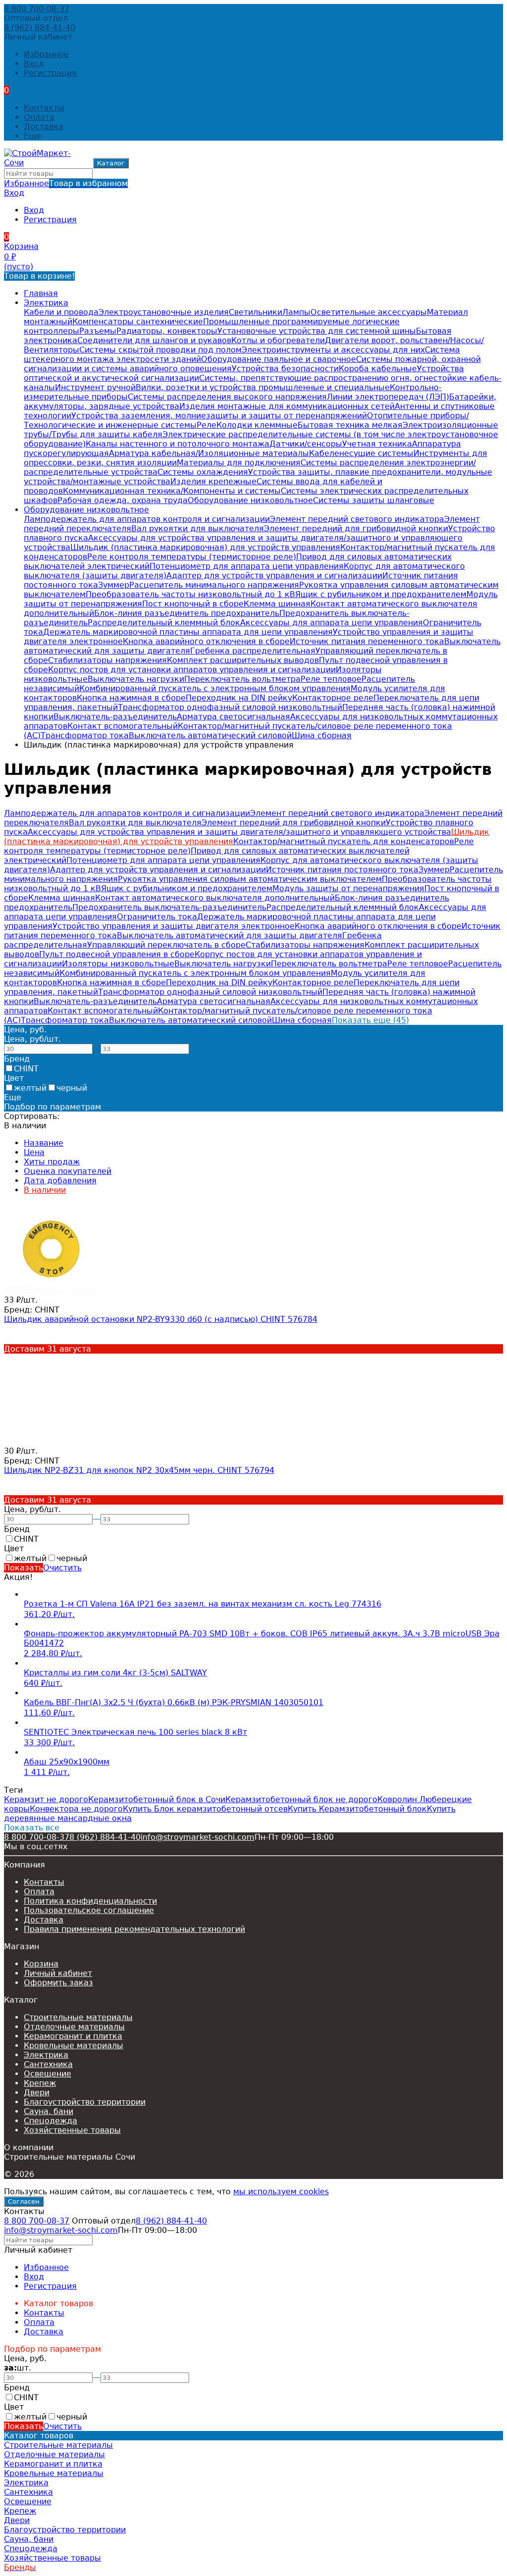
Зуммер (114, 585)
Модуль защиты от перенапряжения (348, 888)
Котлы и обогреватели (278, 340)
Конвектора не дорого (76, 1809)
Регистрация (50, 73)
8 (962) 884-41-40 (40, 27)
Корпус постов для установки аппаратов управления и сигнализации (192, 670)
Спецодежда (51, 2121)
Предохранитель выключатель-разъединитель (169, 907)
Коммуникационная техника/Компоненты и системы (172, 491)
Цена (34, 1152)
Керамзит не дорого (46, 1799)
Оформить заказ (58, 1983)
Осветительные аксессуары (369, 312)
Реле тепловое (331, 679)
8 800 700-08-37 (37, 9)
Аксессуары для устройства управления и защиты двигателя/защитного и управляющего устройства (239, 832)
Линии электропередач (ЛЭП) (388, 397)
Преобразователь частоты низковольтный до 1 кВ (190, 594)
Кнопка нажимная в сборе (131, 698)
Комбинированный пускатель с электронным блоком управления (215, 688)
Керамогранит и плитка (73, 2036)
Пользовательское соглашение (89, 1910)
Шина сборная (322, 735)
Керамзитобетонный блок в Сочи (157, 1799)
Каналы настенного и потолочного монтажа (177, 444)
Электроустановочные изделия (164, 312)
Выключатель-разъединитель (115, 717)
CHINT (26, 1069)
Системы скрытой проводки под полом (160, 350)
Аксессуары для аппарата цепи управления (331, 623)
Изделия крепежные (213, 481)
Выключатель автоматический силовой (210, 735)
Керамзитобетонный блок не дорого (301, 1799)
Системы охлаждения (203, 472)
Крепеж (40, 2083)
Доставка (44, 126)
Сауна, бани (49, 2111)
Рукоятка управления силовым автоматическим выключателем (250, 879)
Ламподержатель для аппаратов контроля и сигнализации (147, 519)
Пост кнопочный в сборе (193, 604)
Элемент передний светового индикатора (357, 519)
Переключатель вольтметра (242, 679)
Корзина (41, 1964)
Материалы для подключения (239, 463)
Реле (206, 425)
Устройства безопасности (285, 369)
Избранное (66, 183)
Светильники (255, 312)
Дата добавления (60, 1181)
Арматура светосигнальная (233, 717)
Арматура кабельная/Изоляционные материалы (209, 453)
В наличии (45, 1190)
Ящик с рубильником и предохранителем (381, 594)
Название (44, 1143)
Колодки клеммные (257, 425)
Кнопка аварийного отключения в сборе (206, 641)
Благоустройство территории (85, 2102)
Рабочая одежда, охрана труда (123, 500)
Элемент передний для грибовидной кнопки (356, 529)
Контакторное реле (333, 698)
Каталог (111, 163)
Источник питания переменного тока (367, 641)
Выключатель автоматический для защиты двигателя (229, 935)
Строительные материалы (78, 2017)
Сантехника (48, 2064)
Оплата (39, 117)
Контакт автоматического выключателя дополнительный (215, 898)
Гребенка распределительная (253, 651)
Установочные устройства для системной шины (317, 331)
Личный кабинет (58, 1973)
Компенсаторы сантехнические (138, 322)
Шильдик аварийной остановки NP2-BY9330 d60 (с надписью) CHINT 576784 (161, 1319)
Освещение (48, 2074)
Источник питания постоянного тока (342, 870)
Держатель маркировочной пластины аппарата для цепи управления (188, 632)
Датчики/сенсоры (306, 444)
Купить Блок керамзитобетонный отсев (205, 1809)
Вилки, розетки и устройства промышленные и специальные (263, 387)
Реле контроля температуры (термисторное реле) (192, 557)
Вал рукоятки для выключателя (198, 529)
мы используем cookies (281, 2192)
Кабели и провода (61, 312)
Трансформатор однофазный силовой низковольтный (230, 707)
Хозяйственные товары (72, 2130)
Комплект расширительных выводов (243, 660)
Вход (34, 64)
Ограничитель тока (157, 917)
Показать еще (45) (370, 1020)
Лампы (296, 312)
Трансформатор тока (85, 735)
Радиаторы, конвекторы (167, 331)
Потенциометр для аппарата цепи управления (247, 566)
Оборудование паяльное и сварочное (279, 359)
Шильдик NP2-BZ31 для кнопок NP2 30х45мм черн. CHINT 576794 (139, 1470)
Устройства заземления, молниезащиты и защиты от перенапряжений (219, 416)
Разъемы (98, 331)
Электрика (46, 303)
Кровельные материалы (74, 2046)
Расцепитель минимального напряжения (214, 585)
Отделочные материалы (74, 2027)
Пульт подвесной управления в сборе (117, 954)
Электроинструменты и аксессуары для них (333, 350)
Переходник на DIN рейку (239, 698)
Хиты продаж (52, 1162)
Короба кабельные (378, 369)
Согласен (24, 2201)
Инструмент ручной (95, 387)
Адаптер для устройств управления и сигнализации (274, 576)
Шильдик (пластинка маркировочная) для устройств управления (205, 547)
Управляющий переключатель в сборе (166, 945)
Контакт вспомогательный (123, 726)
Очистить (62, 1568)
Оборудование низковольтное (250, 500)
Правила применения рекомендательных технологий (134, 1929)
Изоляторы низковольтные (118, 964)
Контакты (44, 108)
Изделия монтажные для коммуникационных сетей (287, 406)
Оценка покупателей (68, 1171)
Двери (37, 2093)
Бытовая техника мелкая (350, 425)
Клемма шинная (277, 604)
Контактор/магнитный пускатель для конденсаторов (344, 841)
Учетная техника (377, 444)
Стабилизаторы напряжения (107, 660)
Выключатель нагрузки (136, 679)
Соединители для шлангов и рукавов (154, 340)
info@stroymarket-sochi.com (198, 1837)
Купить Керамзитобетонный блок (357, 1809)
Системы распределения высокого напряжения (227, 397)
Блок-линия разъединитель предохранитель (187, 613)
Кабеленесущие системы (361, 453)
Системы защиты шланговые (374, 500)
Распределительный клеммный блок (164, 623)
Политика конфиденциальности (90, 1901)
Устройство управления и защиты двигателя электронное (174, 926)
